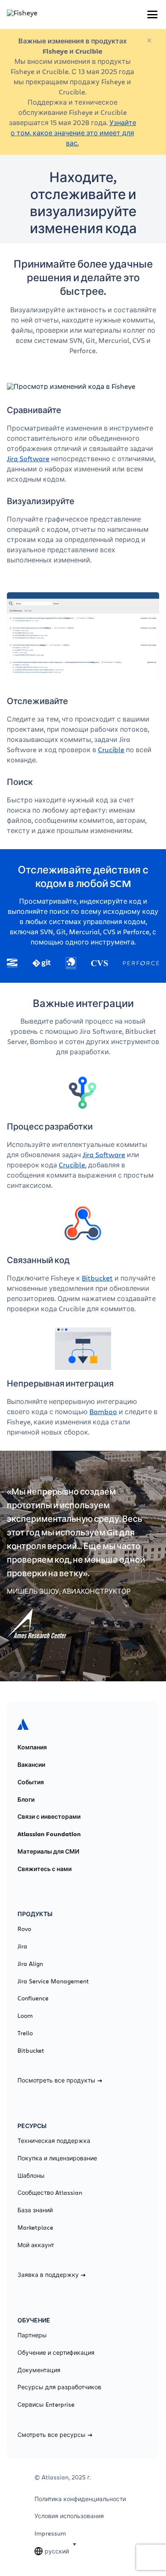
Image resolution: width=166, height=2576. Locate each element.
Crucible (111, 749)
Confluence (33, 1998)
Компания (32, 1747)
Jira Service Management (53, 1981)
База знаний (35, 2210)
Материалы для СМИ (48, 1851)
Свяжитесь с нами (44, 1869)
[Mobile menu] (152, 14)
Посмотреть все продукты (56, 2080)
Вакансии (31, 1765)
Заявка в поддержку (48, 2275)
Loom (25, 2016)
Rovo (24, 1929)
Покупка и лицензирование (57, 2158)
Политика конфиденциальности (80, 2499)
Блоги (26, 1800)
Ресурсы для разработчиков (59, 2387)
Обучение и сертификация (56, 2353)
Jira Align (30, 1964)
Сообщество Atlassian (50, 2193)
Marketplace (35, 2228)
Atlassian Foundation (49, 1834)
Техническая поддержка (54, 2141)
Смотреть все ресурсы (52, 2435)
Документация (39, 2370)
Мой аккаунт (36, 2245)
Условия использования (69, 2516)
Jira (22, 1946)
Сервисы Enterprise (46, 2405)
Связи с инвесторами (49, 1817)
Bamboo (103, 1411)
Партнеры (32, 2335)
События (31, 1782)
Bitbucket (97, 1278)
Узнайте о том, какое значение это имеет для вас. (73, 133)
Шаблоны (31, 2176)
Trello (25, 2033)
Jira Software (28, 458)
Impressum (50, 2533)
